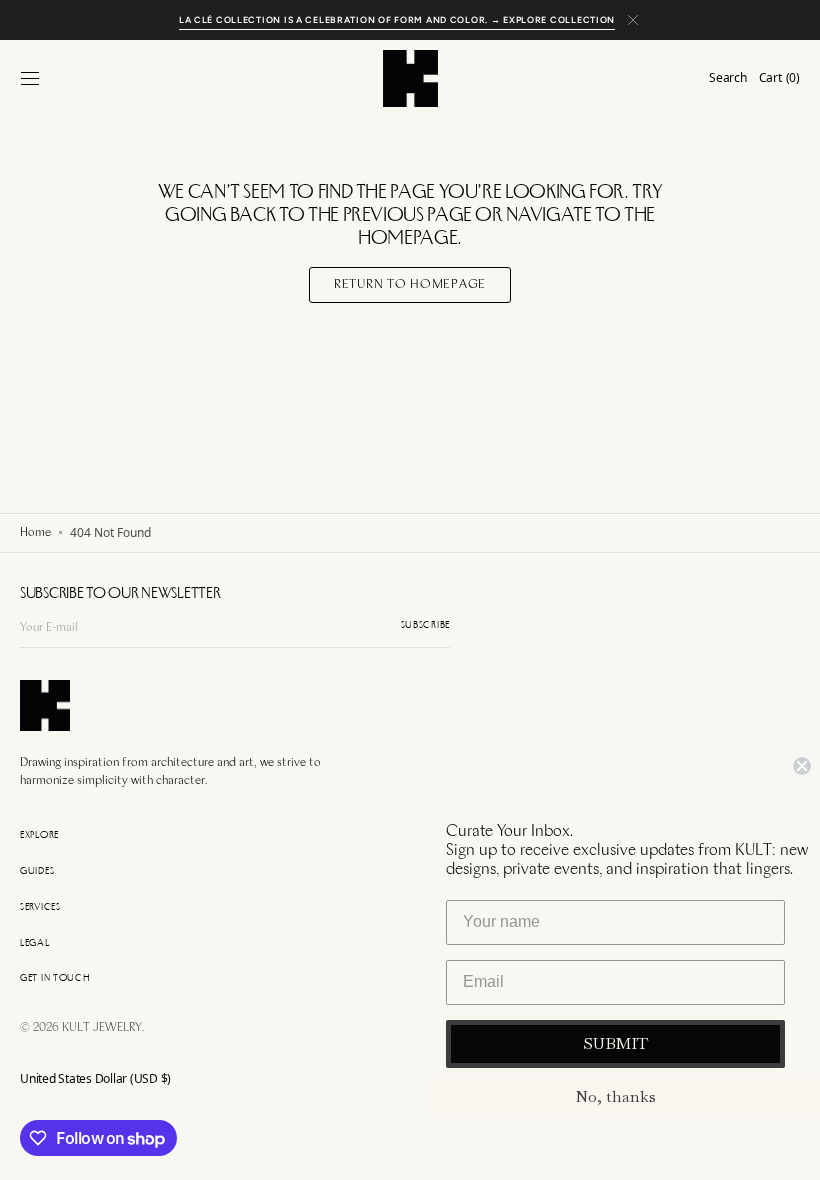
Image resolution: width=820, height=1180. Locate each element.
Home (35, 533)
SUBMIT (615, 1043)
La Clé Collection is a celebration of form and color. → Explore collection (397, 19)
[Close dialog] (802, 766)
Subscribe (425, 625)
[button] (30, 78)
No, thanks (615, 1096)
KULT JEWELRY (102, 1028)
